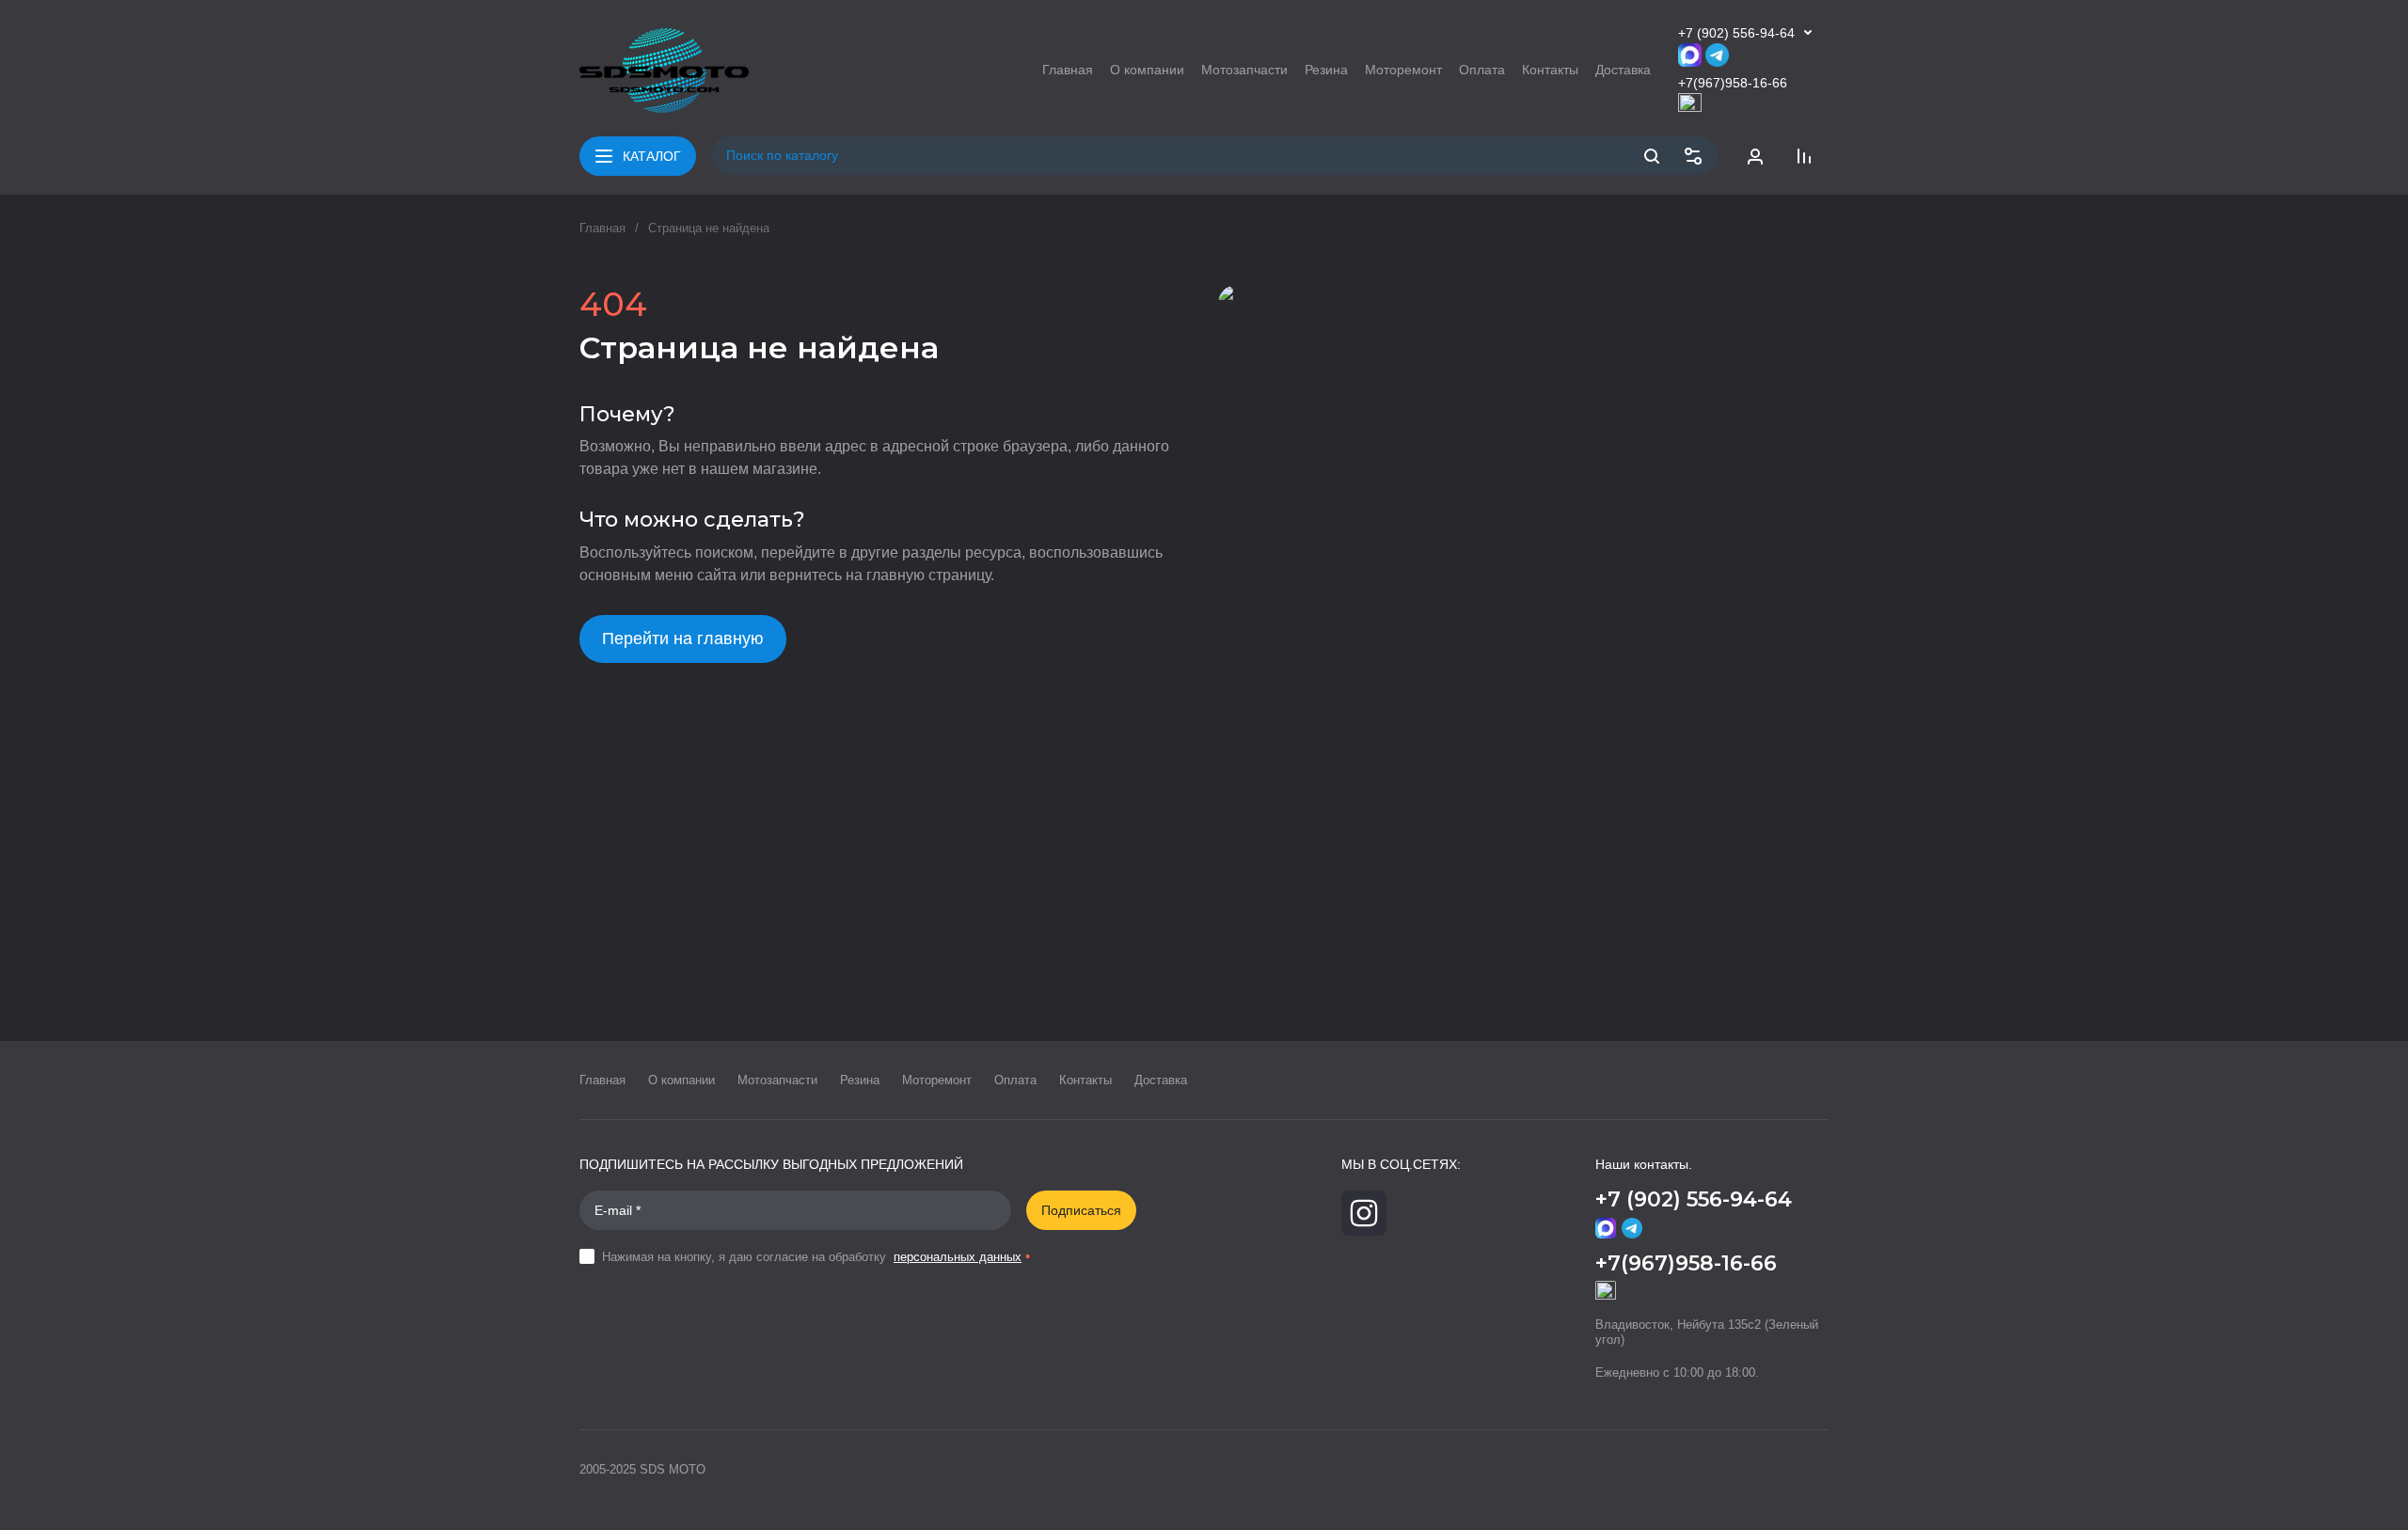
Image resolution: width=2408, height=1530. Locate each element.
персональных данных (958, 1257)
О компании (681, 1080)
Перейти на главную (683, 639)
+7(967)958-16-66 (1733, 83)
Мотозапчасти (777, 1080)
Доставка (1161, 1080)
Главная (602, 228)
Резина (860, 1080)
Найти (1652, 156)
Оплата (1015, 1080)
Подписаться (1081, 1210)
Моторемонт (937, 1080)
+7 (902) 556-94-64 (1736, 33)
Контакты (1085, 1080)
